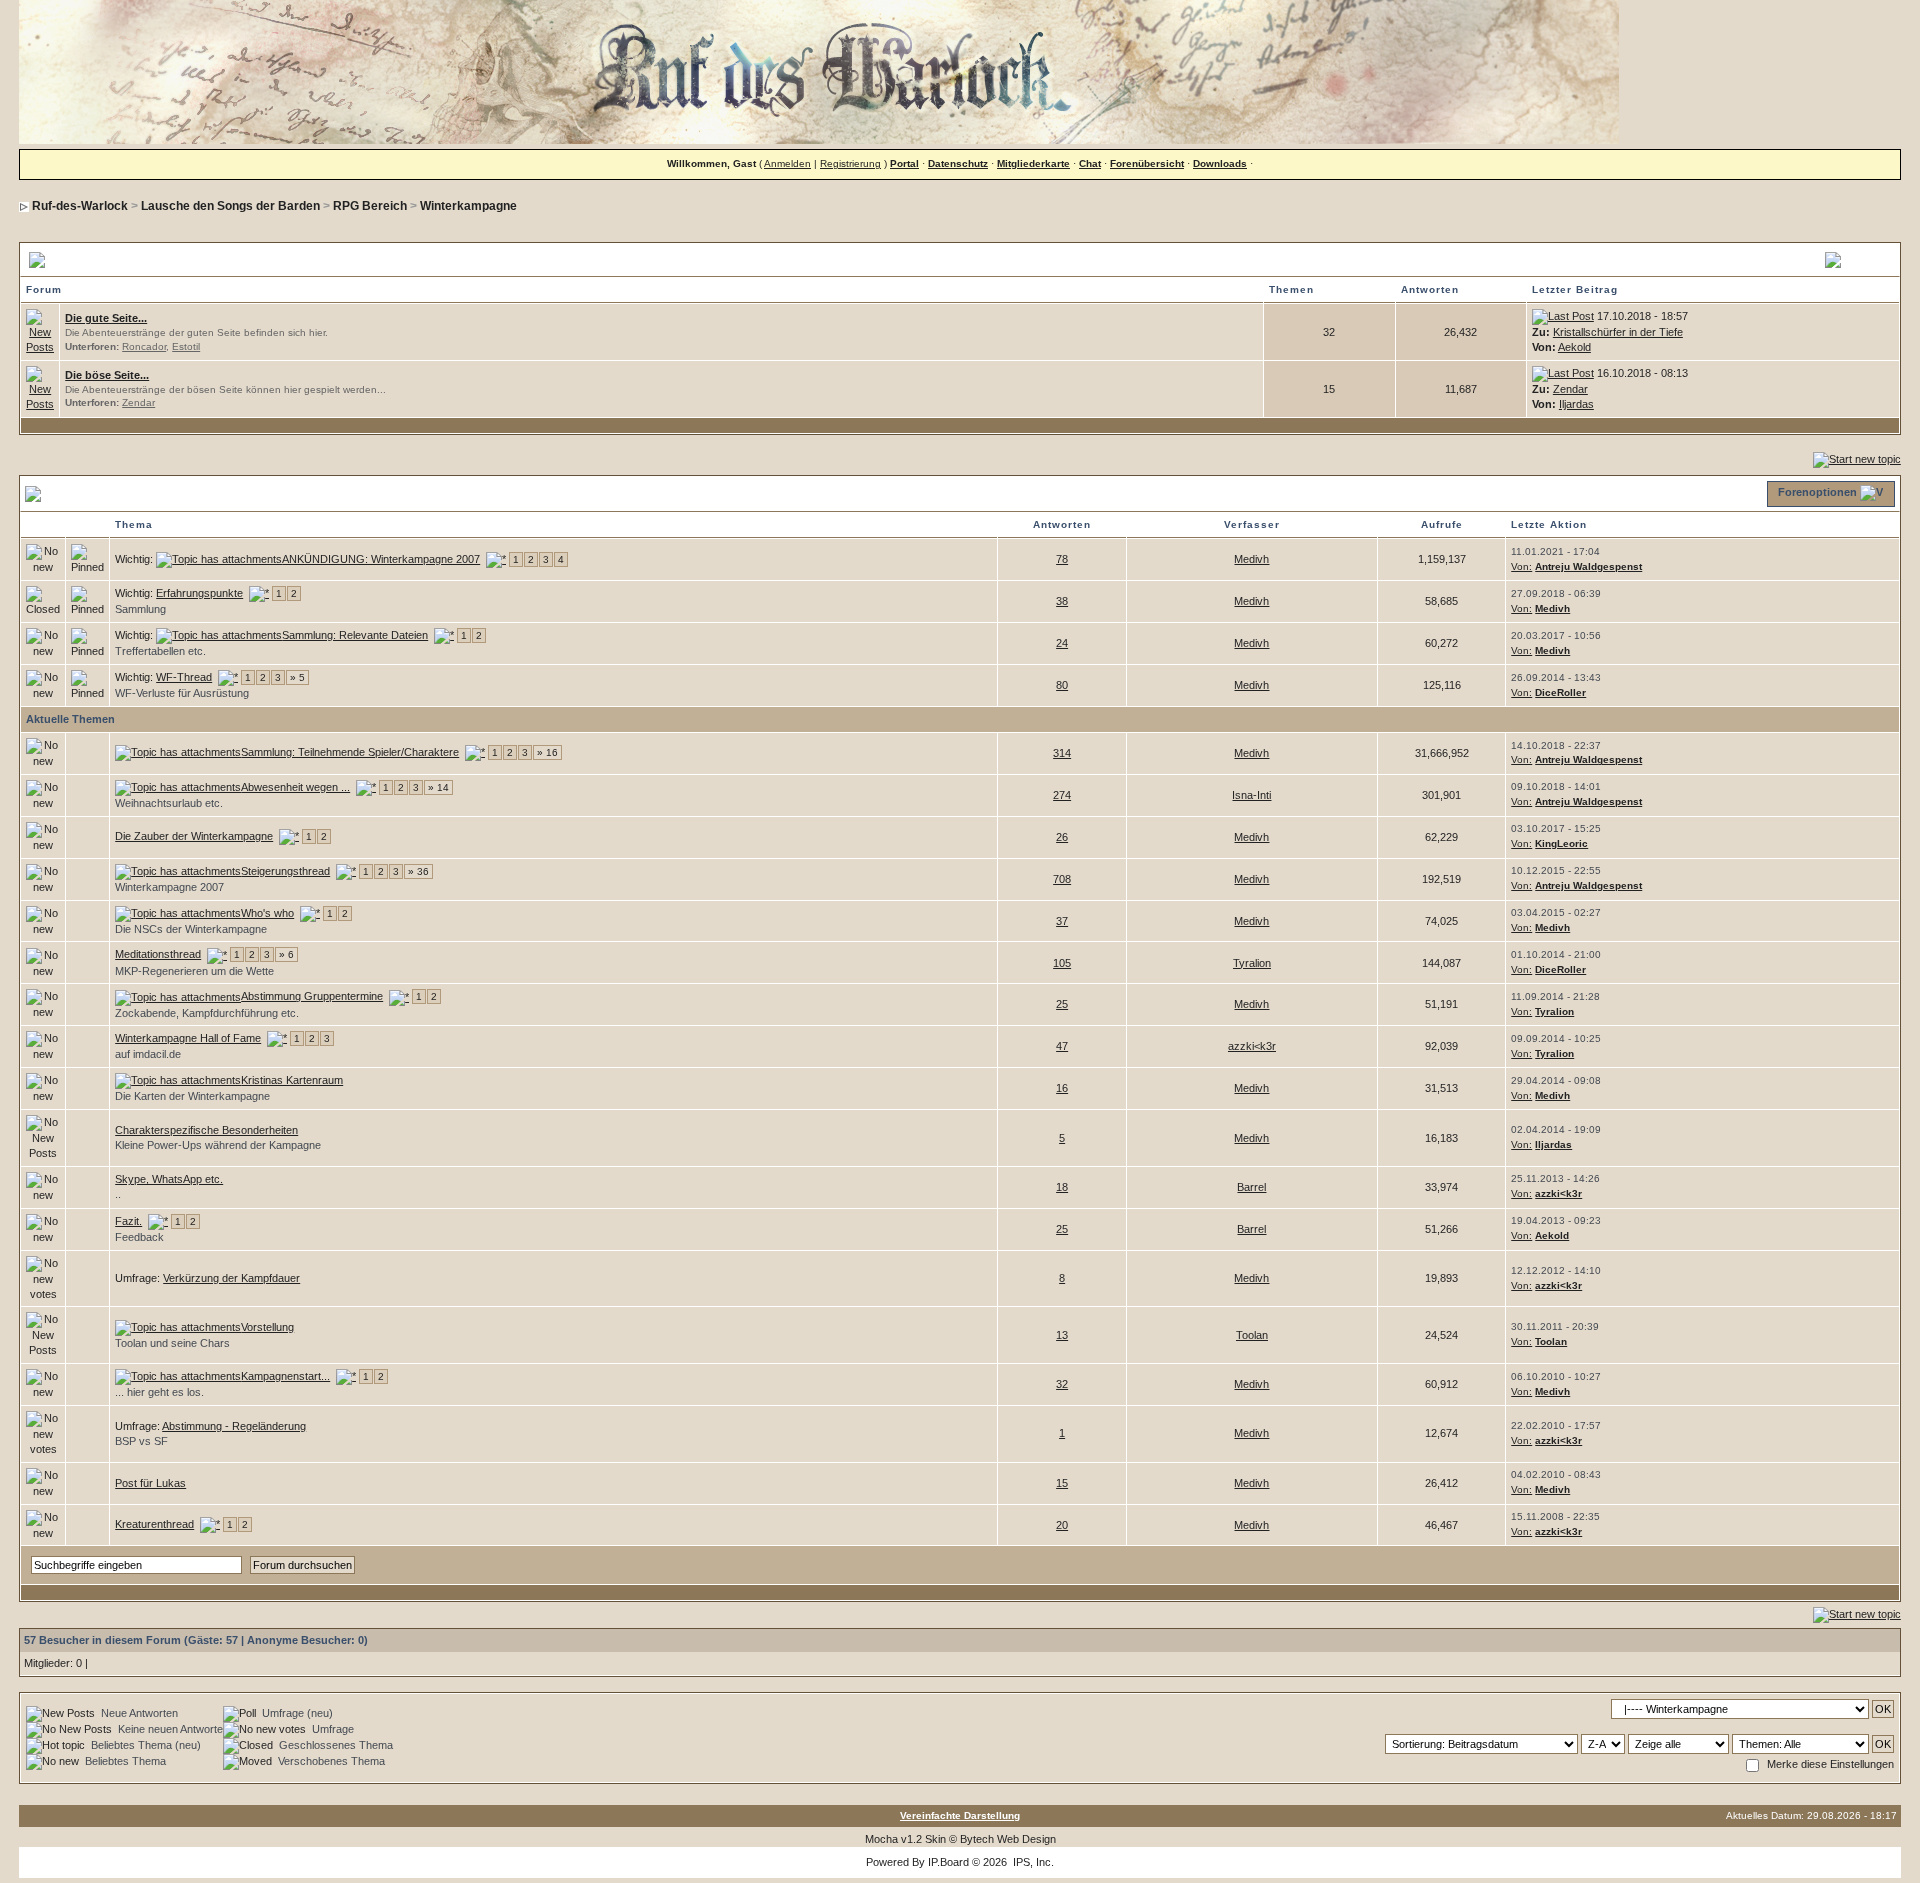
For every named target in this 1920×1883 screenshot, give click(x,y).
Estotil (186, 346)
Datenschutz (958, 163)
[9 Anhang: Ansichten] (219, 635)
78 (1062, 559)
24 (1062, 643)
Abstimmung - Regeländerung (234, 1426)
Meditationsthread (158, 954)
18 (1062, 1187)
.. (118, 1194)
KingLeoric (1561, 843)
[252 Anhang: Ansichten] (178, 752)
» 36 (418, 871)
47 (1062, 1046)
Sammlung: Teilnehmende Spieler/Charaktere (350, 752)
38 (1062, 601)
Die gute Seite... (106, 318)
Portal (904, 163)
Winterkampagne (468, 206)
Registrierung (850, 163)
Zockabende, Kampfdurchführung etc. (207, 1013)
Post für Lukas (150, 1483)
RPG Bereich (370, 206)
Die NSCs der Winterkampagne (191, 929)
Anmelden (787, 163)
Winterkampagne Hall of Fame (188, 1038)
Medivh (1251, 559)
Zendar (138, 402)
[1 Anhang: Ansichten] (219, 559)
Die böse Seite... (107, 375)
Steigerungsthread (285, 871)
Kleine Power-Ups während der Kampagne (218, 1145)
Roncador (144, 346)
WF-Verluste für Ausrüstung (182, 693)
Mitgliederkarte (1033, 163)
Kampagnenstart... (285, 1376)
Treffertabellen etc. (160, 651)
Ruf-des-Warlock (80, 206)
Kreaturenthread (154, 1524)
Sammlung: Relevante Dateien (355, 635)
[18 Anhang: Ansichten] (178, 1080)
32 (1062, 1384)
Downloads (1220, 163)
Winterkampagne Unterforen (136, 259)
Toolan (1252, 1335)
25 (1062, 1004)
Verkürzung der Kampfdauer (231, 1278)
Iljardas (1576, 404)
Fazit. (128, 1221)
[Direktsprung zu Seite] (496, 559)
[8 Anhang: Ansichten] (178, 787)
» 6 (286, 954)
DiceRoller (1560, 692)
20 (1062, 1525)
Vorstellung (267, 1327)
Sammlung (140, 609)
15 (1062, 1483)
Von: (1521, 566)
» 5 (297, 677)
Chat (1090, 163)
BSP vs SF (141, 1441)
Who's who (267, 913)
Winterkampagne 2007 (169, 887)
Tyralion (1252, 963)
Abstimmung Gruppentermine (312, 996)
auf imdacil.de (148, 1054)
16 (1062, 1088)
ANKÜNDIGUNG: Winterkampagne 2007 (381, 559)
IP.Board (948, 1862)
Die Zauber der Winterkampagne (194, 836)
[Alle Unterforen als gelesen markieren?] (40, 331)
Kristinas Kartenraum (292, 1080)
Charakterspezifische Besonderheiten (206, 1130)
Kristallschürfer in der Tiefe (1618, 332)
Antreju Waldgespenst (1588, 566)
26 (1062, 837)
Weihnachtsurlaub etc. (169, 803)
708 (1062, 879)
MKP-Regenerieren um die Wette (194, 971)
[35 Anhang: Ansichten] (178, 913)
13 (1062, 1335)
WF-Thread (184, 677)
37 (1062, 921)
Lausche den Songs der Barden (230, 206)
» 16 (547, 752)
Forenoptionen (1817, 492)
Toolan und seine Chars (172, 1343)
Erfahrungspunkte (199, 593)
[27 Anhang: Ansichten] (178, 871)
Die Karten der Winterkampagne (192, 1096)
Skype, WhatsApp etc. (169, 1179)
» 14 (438, 787)
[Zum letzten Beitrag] (1563, 316)
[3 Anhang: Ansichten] (178, 1327)
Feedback (139, 1237)
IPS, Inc (1032, 1862)
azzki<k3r (1252, 1046)
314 (1062, 753)
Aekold (1574, 347)
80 (1062, 685)
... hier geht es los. (159, 1392)
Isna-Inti (1251, 795)
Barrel (1251, 1187)
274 (1062, 795)
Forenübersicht (1147, 163)
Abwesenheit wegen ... (295, 787)
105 (1062, 963)
